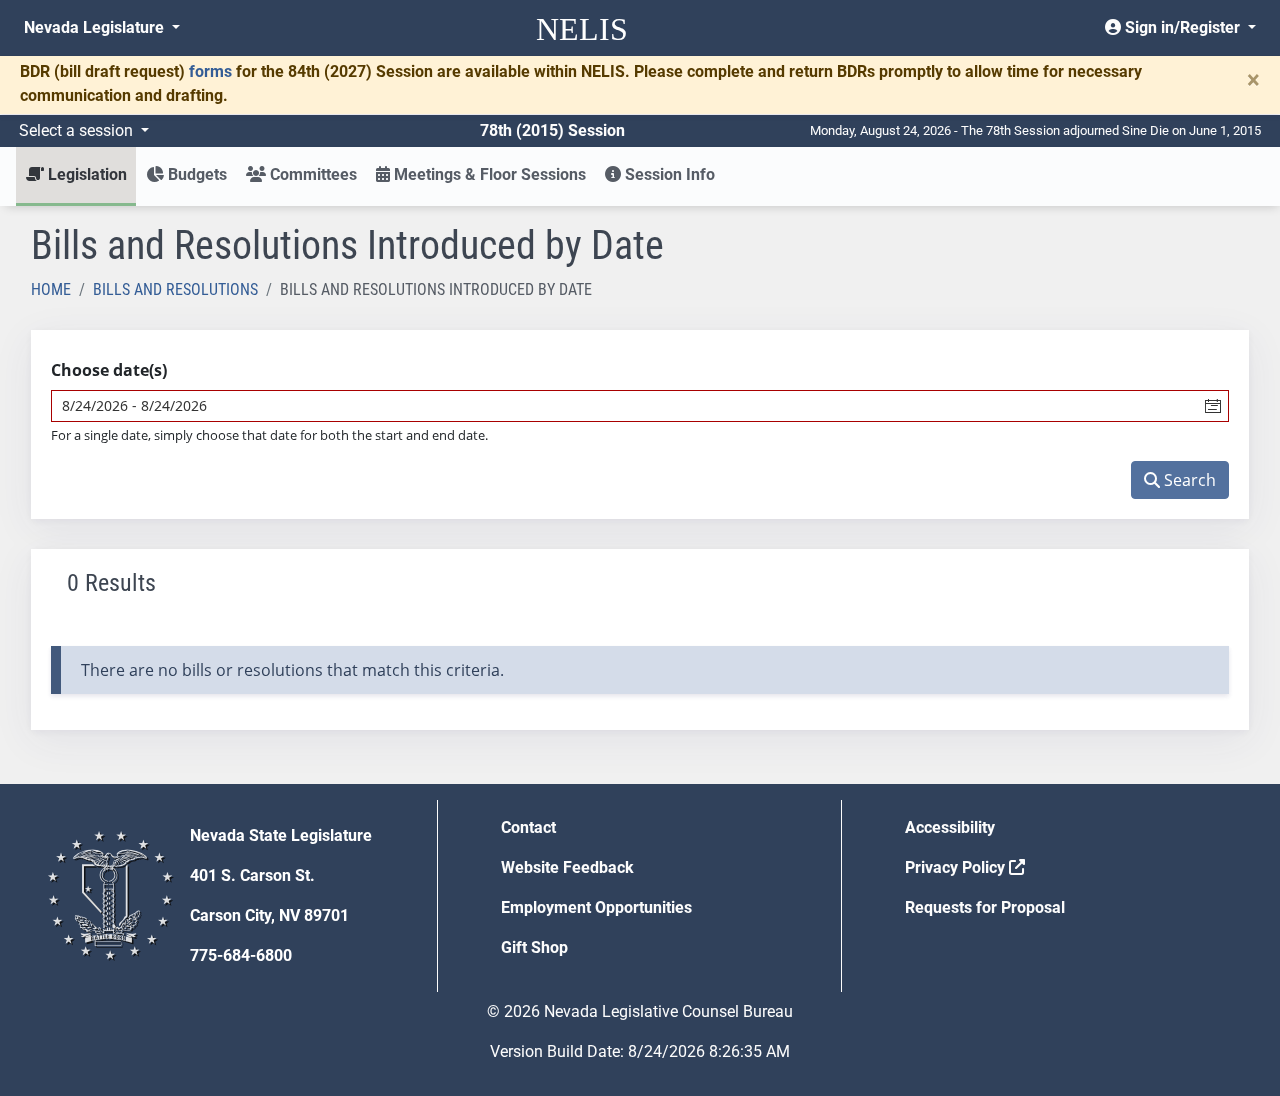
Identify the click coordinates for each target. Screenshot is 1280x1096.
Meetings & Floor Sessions (488, 174)
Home (51, 289)
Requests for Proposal (985, 907)
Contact (528, 827)
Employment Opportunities (596, 907)
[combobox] (625, 406)
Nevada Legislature (96, 27)
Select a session (78, 130)
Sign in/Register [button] (1182, 27)
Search (1188, 480)
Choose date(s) (109, 370)
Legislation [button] (85, 174)
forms (210, 71)
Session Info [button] (668, 174)
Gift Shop (534, 947)
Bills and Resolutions (175, 289)
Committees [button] (311, 174)
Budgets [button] (195, 174)
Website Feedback (567, 867)
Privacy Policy (957, 867)
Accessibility (950, 827)
